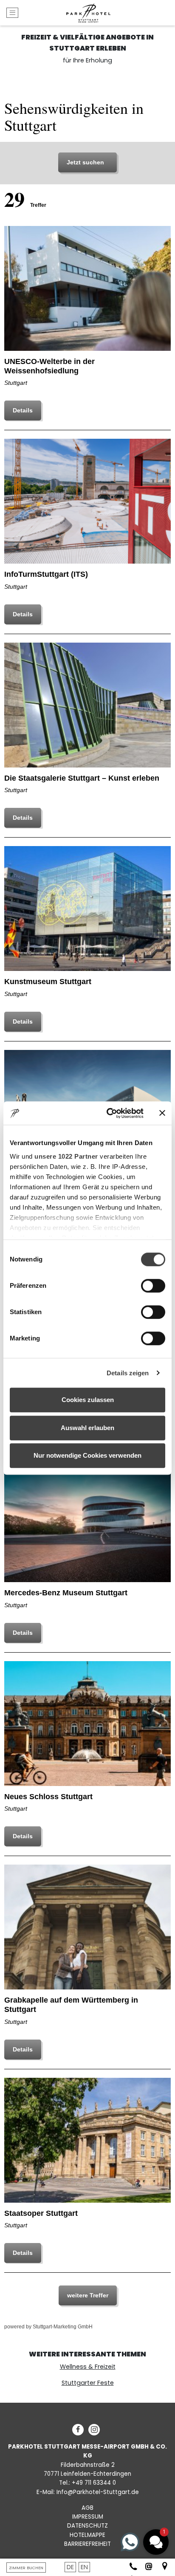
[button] (156, 2542)
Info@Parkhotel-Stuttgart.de (98, 2492)
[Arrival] (161, 2567)
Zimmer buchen (26, 2568)
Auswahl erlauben (87, 1428)
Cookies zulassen (88, 1400)
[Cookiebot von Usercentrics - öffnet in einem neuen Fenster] (108, 1113)
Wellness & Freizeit (88, 2367)
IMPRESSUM (88, 2517)
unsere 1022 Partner (66, 1156)
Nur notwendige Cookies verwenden (87, 1455)
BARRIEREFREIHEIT (87, 2544)
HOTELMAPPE (87, 2535)
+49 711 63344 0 (94, 2483)
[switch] (153, 1286)
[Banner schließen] (162, 1113)
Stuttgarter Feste (88, 2383)
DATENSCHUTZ (87, 2526)
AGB (87, 2508)
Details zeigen (128, 1373)
